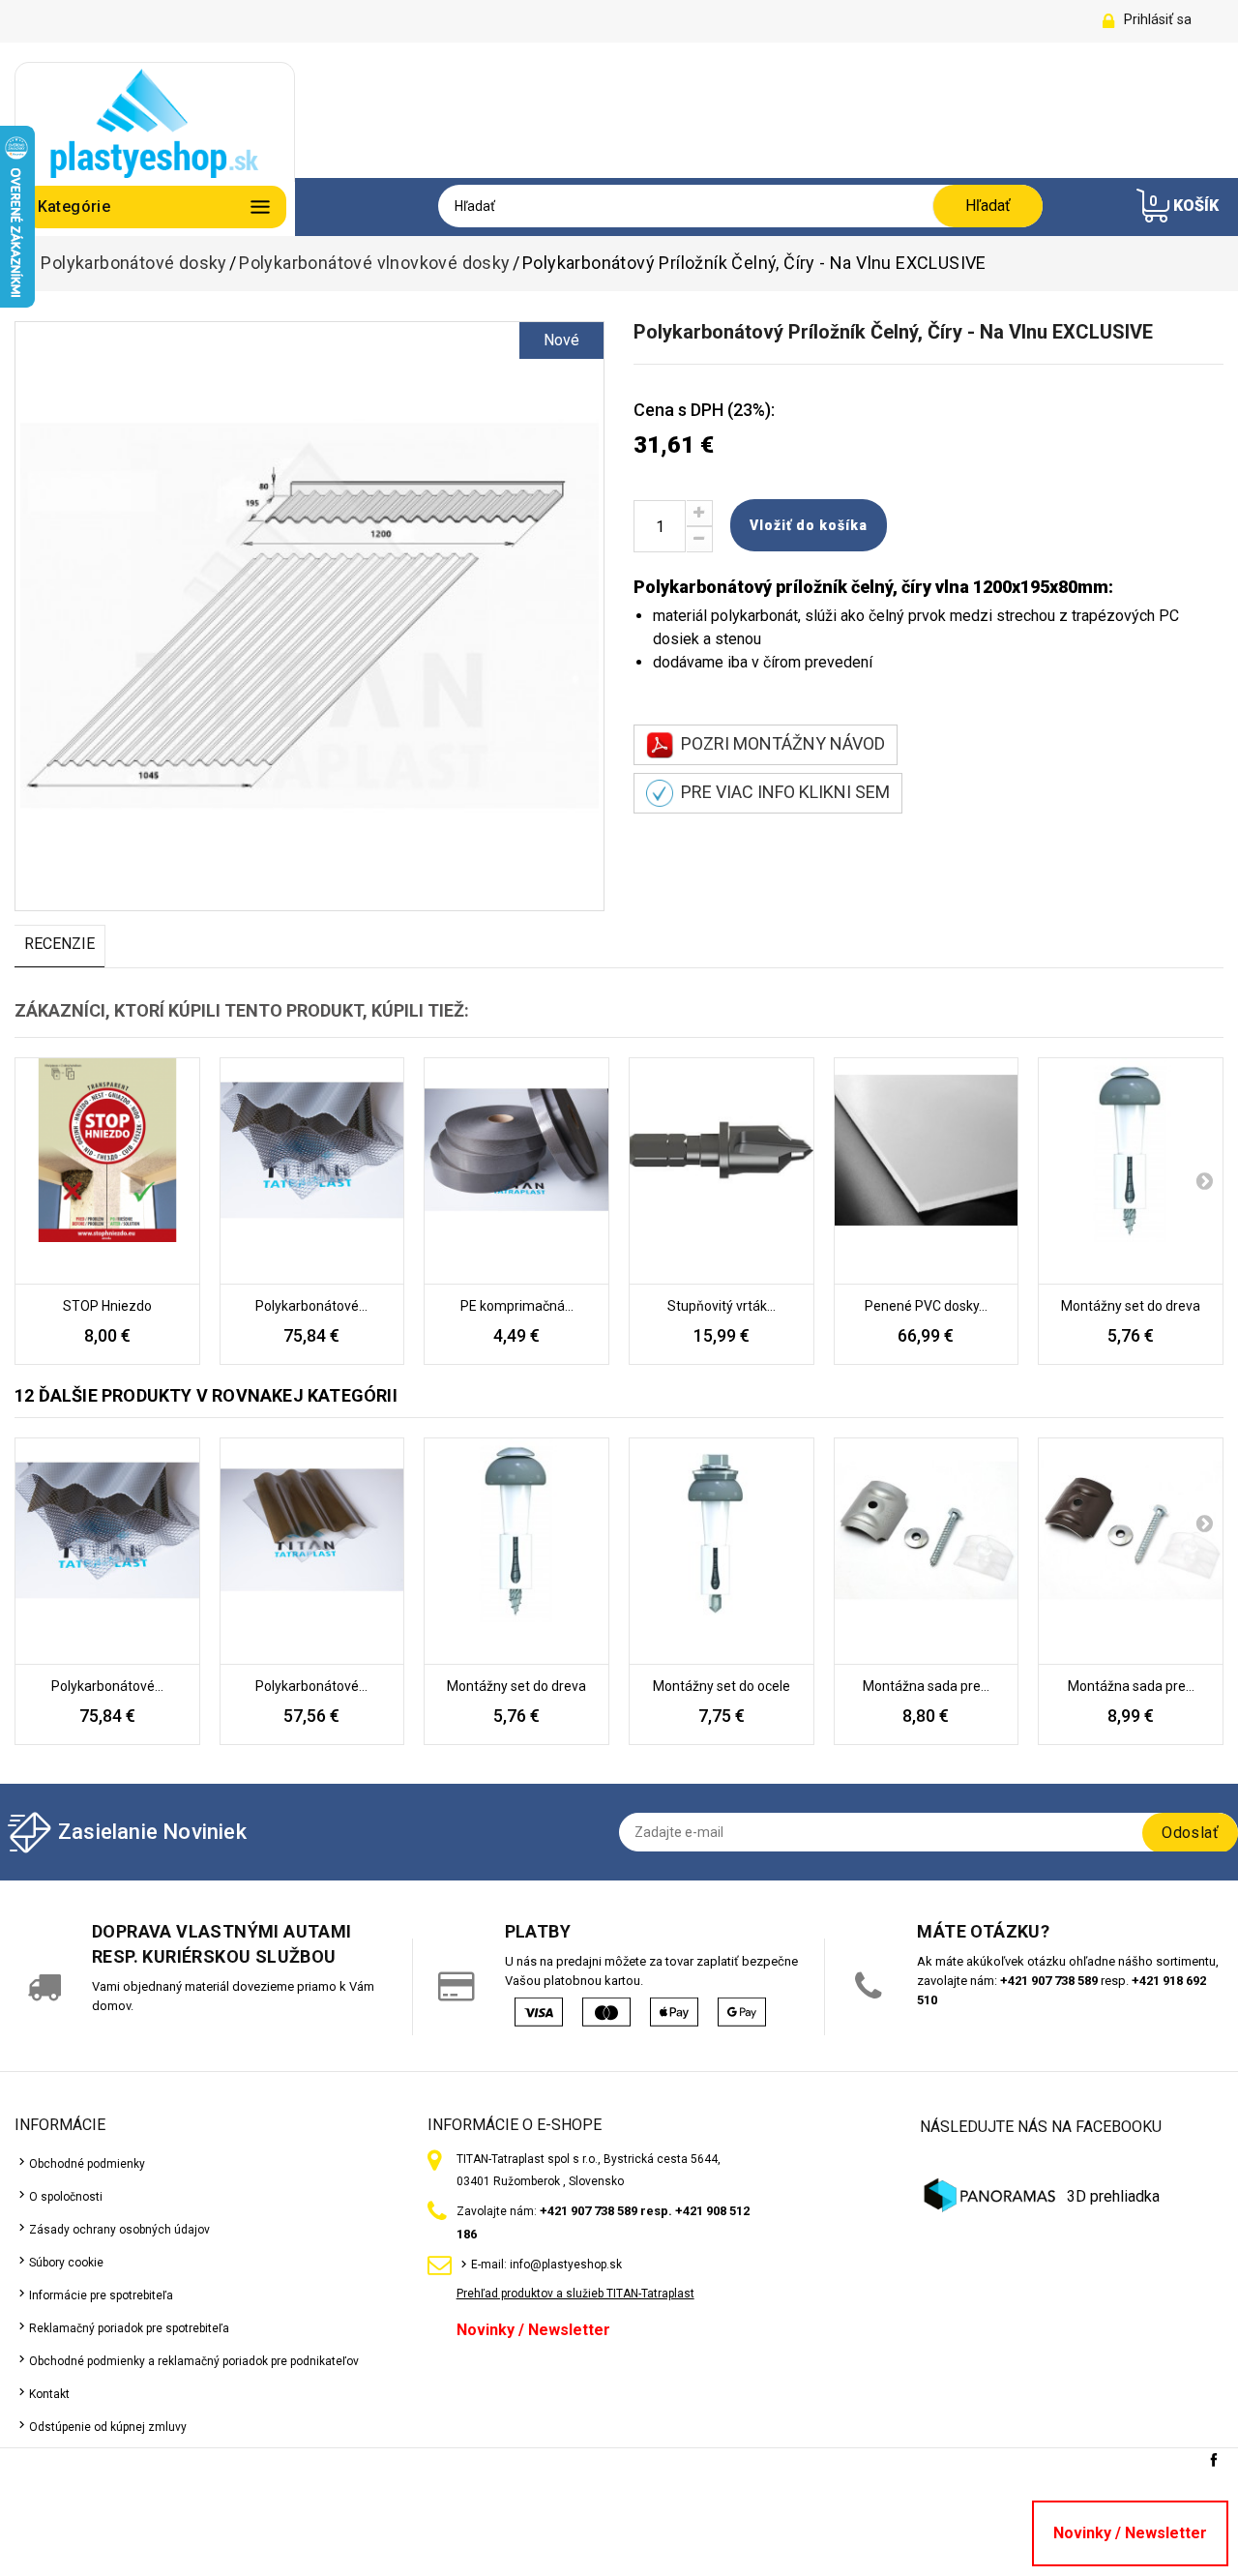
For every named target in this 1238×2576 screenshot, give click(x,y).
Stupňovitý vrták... (722, 1306)
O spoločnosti (66, 2197)
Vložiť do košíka (809, 525)
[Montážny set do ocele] (722, 1552)
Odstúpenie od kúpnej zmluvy (108, 2427)
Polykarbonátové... (311, 1306)
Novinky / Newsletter (533, 2330)
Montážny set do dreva (1131, 1306)
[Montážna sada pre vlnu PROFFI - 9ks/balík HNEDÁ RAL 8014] (1131, 1552)
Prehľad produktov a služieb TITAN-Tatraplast (575, 2294)
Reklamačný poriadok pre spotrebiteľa (129, 2328)
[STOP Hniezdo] (107, 1171)
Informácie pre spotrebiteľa (101, 2295)
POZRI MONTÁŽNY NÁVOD (779, 743)
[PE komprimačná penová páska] (516, 1171)
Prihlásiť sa (1158, 20)
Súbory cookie (66, 2263)
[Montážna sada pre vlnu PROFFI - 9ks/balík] (927, 1552)
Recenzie (59, 944)
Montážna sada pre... (926, 1686)
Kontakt (49, 2394)
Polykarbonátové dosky (133, 263)
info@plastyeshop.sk (566, 2265)
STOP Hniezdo (107, 1306)
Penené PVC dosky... (926, 1306)
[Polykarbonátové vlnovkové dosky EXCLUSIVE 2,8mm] (312, 1171)
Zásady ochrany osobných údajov (119, 2230)
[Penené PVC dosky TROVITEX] (927, 1171)
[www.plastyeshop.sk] (155, 121)
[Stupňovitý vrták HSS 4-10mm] (722, 1171)
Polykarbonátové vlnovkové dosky (374, 263)
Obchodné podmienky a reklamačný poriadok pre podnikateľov (194, 2361)
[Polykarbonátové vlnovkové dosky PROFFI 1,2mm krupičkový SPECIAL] (312, 1552)
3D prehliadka (1113, 2196)
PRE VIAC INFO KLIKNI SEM (781, 792)
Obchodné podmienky (87, 2164)
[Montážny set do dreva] (1131, 1171)
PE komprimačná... (517, 1306)
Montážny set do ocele (722, 1686)
